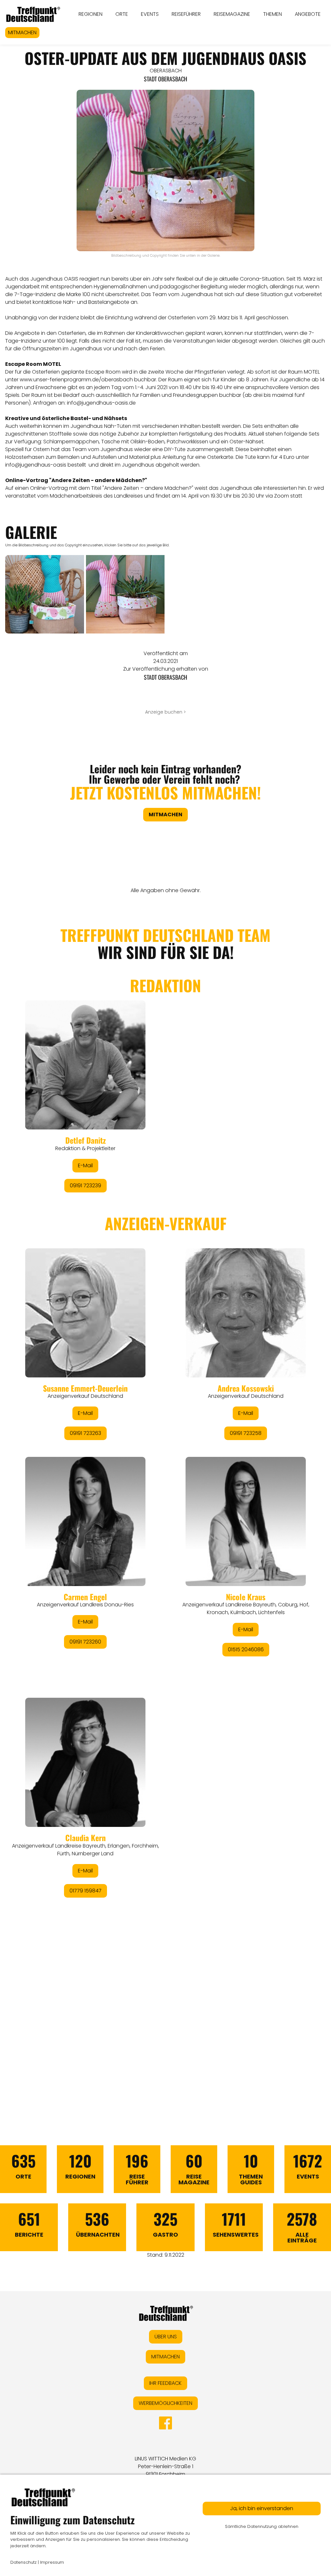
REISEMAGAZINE (232, 14)
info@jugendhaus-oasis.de (101, 403)
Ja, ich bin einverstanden (262, 2508)
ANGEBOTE (308, 14)
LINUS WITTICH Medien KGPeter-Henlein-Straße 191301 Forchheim (165, 2466)
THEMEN (272, 14)
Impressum (52, 2562)
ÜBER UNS (166, 2337)
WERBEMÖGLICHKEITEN (165, 2403)
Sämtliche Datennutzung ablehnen (262, 2526)
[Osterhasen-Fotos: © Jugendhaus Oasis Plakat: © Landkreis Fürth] (45, 594)
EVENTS (150, 14)
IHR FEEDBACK (165, 2383)
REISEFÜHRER (186, 14)
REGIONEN (91, 14)
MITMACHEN (22, 32)
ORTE (122, 14)
